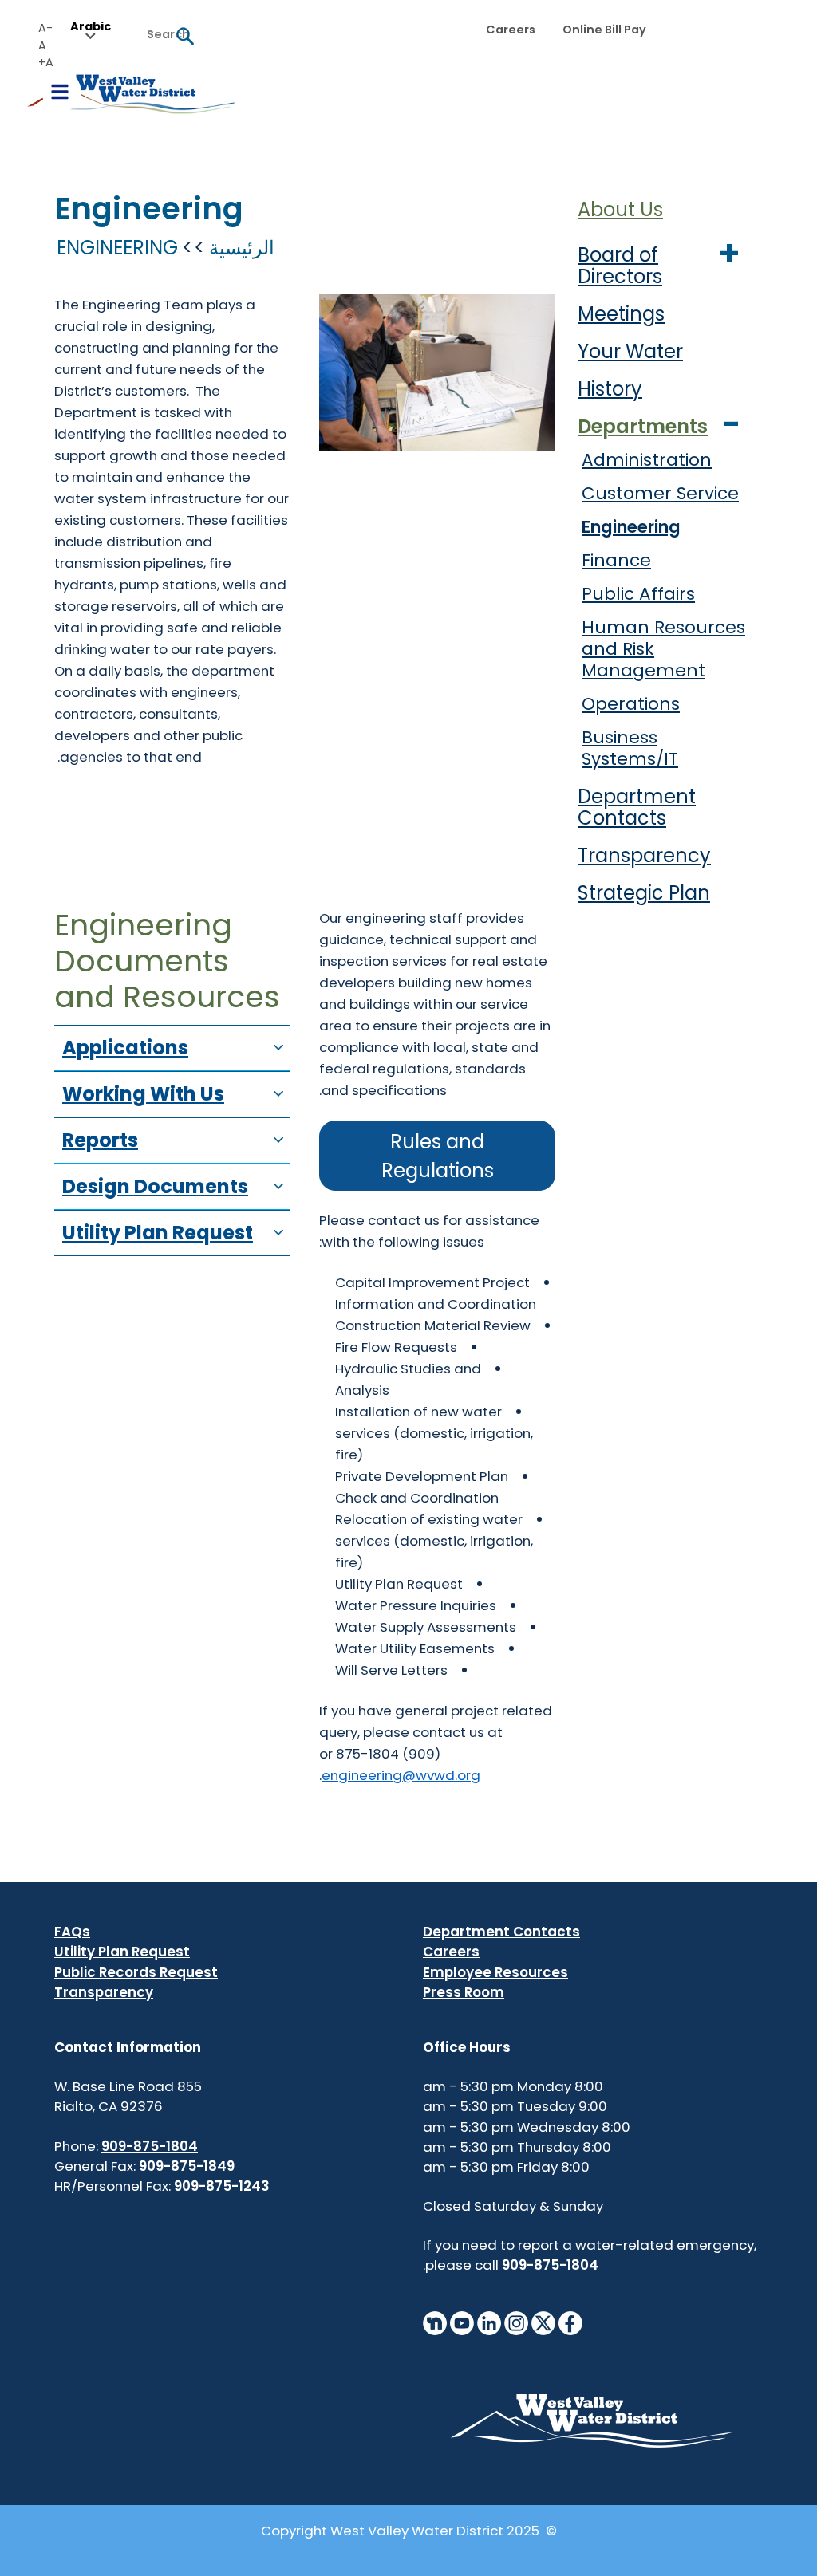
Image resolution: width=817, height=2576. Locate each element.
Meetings (621, 314)
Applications (125, 1048)
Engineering (631, 527)
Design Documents (155, 1186)
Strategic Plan (644, 893)
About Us (620, 209)
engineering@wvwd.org (401, 1775)
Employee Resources (495, 1972)
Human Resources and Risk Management (663, 649)
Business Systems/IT (630, 748)
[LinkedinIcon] (489, 2322)
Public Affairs (638, 594)
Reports (100, 1140)
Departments (643, 426)
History (610, 389)
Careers (511, 30)
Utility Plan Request (158, 1233)
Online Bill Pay (604, 30)
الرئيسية (242, 248)
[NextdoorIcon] (435, 2322)
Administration (647, 460)
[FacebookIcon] (570, 2322)
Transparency (644, 855)
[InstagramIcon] (516, 2322)
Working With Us (143, 1094)
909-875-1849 (187, 2166)
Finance (616, 560)
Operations (631, 704)
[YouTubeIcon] (462, 2322)
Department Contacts (637, 807)
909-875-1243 (222, 2186)
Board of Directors (620, 266)
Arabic (91, 27)
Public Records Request (136, 1972)
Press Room (464, 1992)
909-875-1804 (550, 2265)
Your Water (630, 351)
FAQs (72, 1932)
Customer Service (660, 493)
